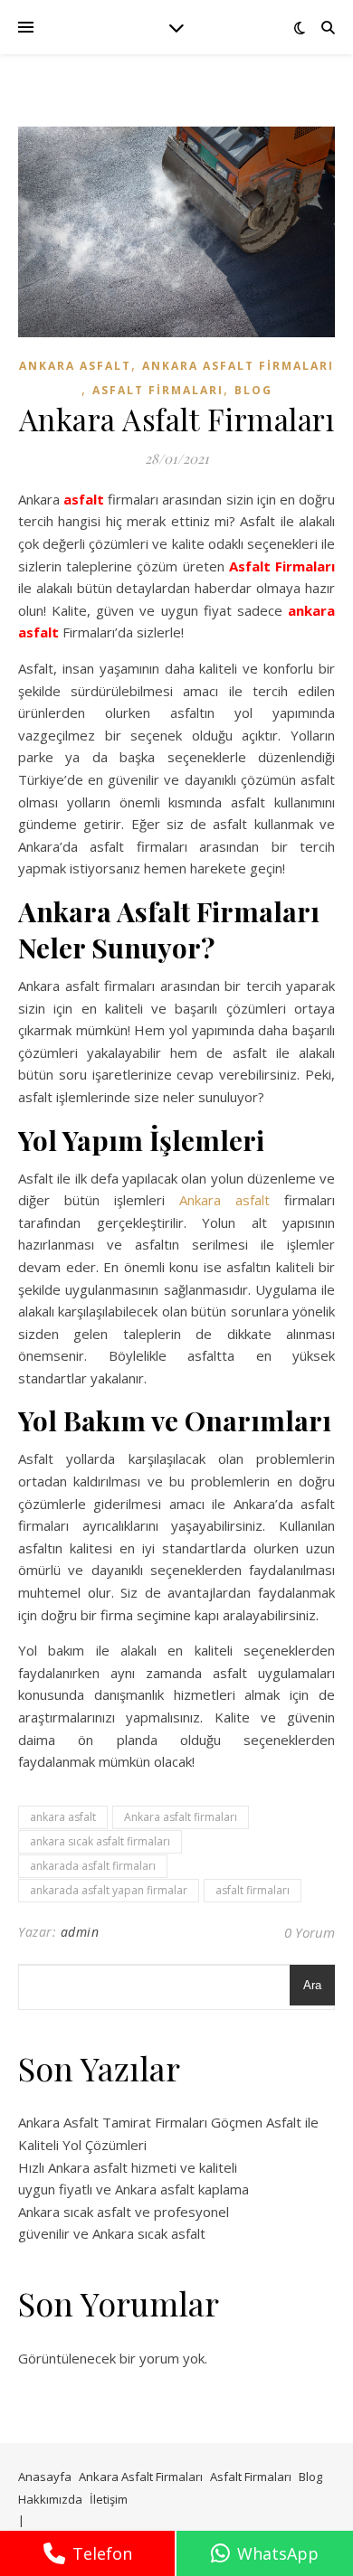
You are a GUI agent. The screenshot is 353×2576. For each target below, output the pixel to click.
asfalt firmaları (253, 1890)
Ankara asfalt (232, 1200)
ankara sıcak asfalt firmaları (100, 1841)
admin (80, 1932)
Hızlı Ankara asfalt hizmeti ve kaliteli (128, 2167)
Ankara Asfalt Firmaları (238, 366)
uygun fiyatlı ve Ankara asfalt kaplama (134, 2189)
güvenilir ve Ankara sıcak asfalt (112, 2233)
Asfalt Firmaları (158, 390)
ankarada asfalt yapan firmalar (109, 1890)
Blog (253, 390)
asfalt (84, 499)
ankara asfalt (63, 1817)
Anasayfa (45, 2477)
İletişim (109, 2499)
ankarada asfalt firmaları (93, 1866)
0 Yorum (310, 1932)
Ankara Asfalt (75, 366)
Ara (312, 1985)
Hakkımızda (50, 2499)
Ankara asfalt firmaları (181, 1817)
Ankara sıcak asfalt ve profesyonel (124, 2212)
